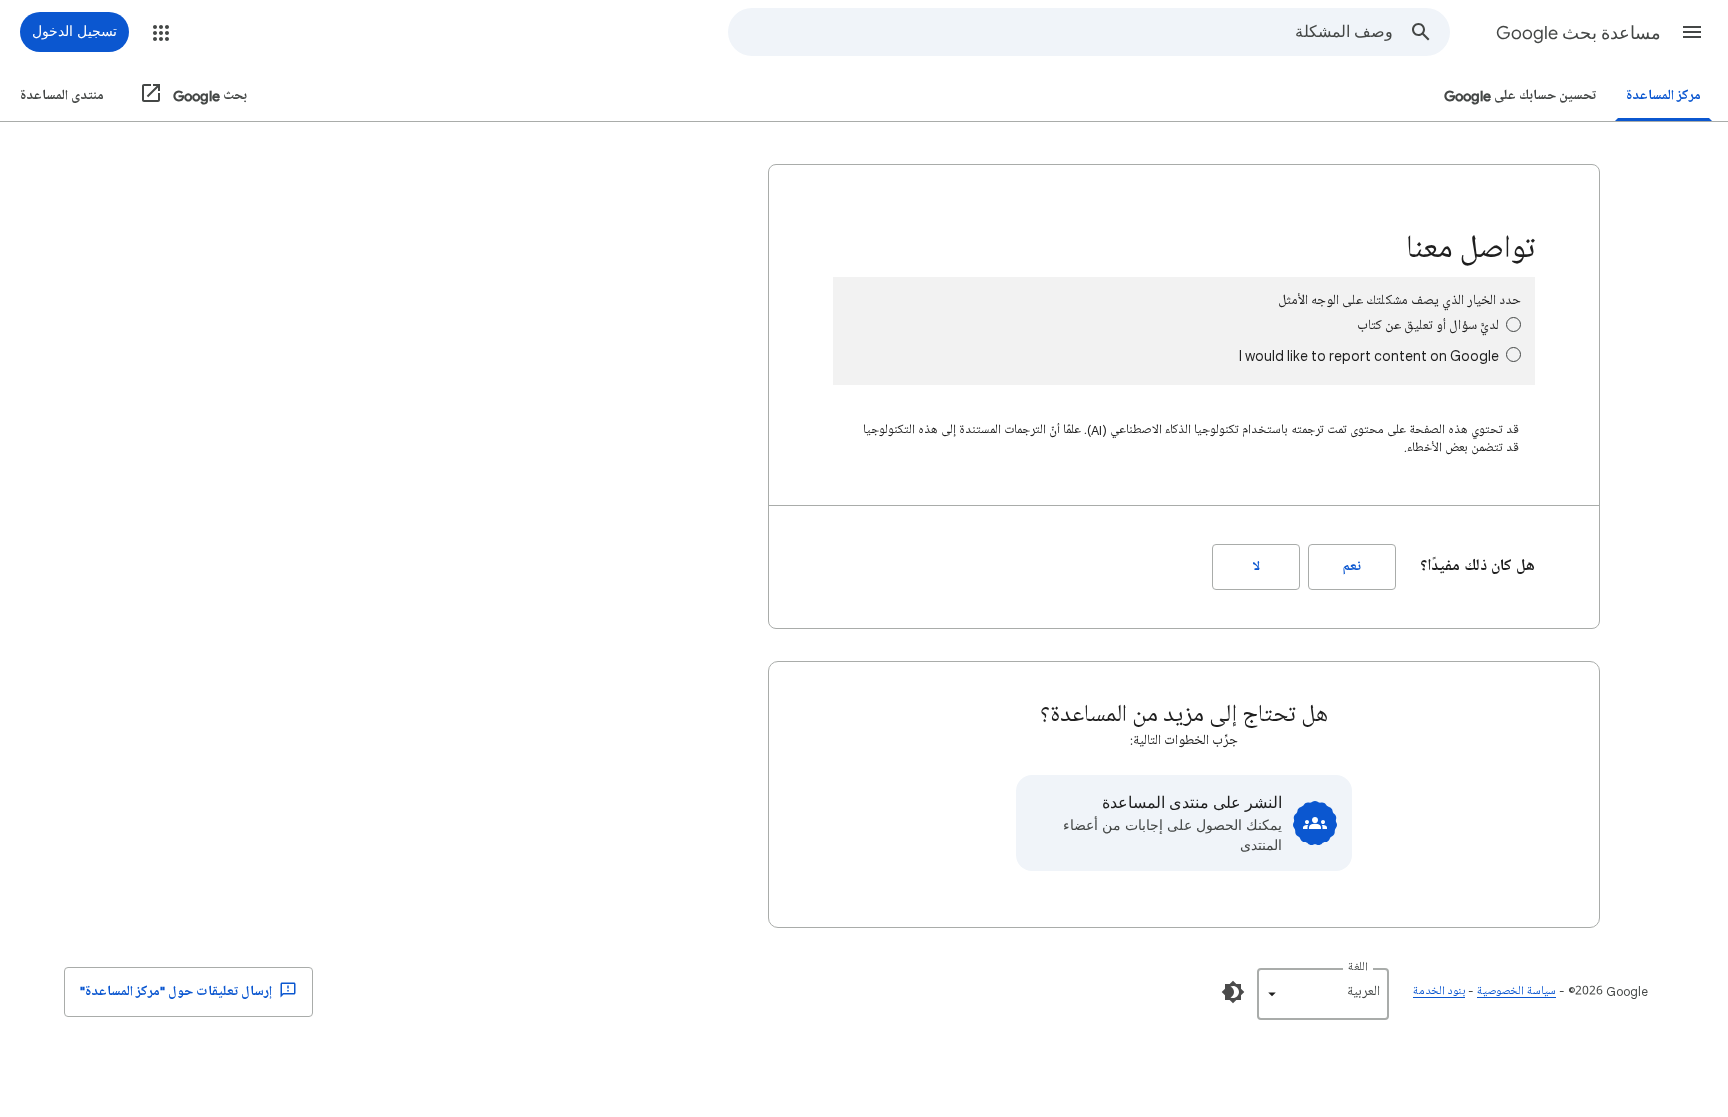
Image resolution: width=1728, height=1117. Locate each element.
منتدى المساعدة (62, 95)
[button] (1692, 32)
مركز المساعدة (1663, 95)
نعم (1352, 566)
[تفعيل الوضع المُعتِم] (1233, 992)
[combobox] (1061, 32)
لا (1256, 566)
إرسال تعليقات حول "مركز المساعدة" (177, 991)
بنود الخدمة (1439, 991)
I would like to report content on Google (1369, 355)
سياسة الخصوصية (1516, 991)
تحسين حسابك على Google (1520, 95)
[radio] (1513, 324)
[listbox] (1323, 994)
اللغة (1358, 967)
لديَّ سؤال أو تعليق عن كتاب (1428, 325)
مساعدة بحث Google (1578, 33)
